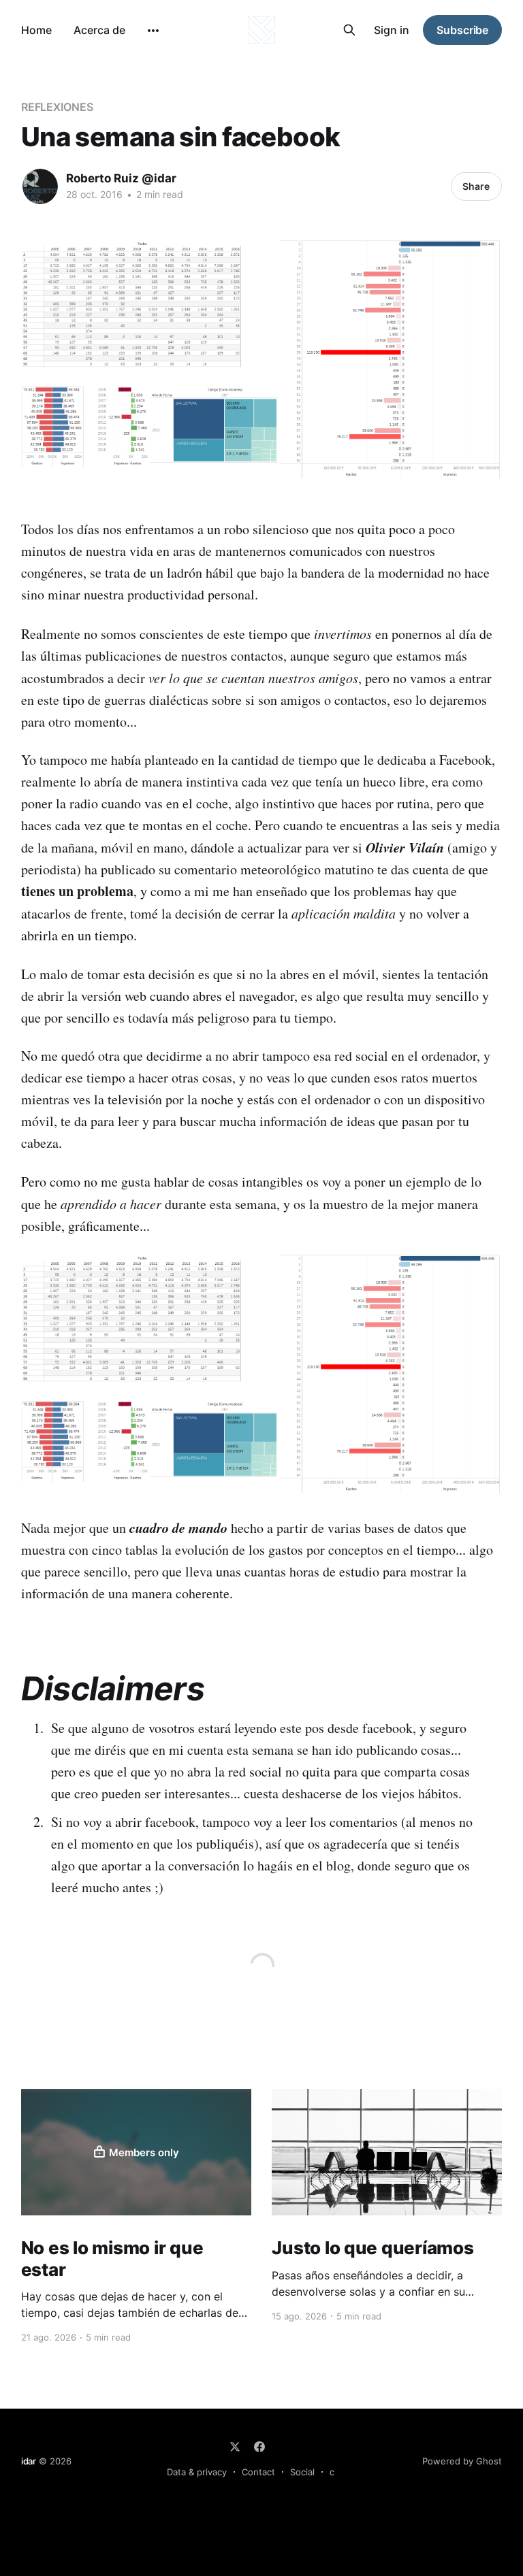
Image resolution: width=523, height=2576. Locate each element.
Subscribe (462, 30)
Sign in (392, 30)
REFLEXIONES (57, 107)
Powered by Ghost (462, 2461)
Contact (258, 2472)
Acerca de (99, 30)
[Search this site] (349, 30)
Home (36, 30)
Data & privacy (197, 2472)
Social (302, 2472)
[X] (235, 2447)
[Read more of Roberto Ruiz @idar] (40, 186)
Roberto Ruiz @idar (121, 178)
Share (476, 186)
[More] (153, 31)
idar (29, 2461)
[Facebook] (259, 2447)
